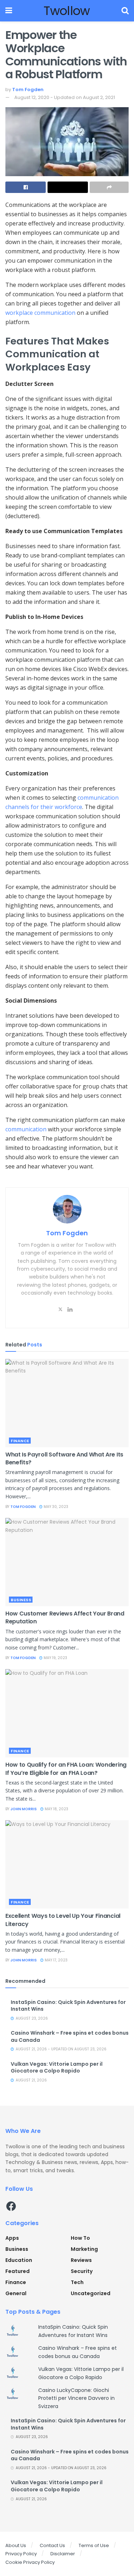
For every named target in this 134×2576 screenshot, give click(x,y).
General (16, 2293)
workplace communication (40, 313)
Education (19, 2260)
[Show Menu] (9, 11)
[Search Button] (125, 11)
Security (82, 2271)
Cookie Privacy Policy (30, 2562)
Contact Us (52, 2545)
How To (80, 2238)
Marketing (84, 2249)
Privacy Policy (21, 2554)
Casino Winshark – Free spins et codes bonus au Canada (70, 2036)
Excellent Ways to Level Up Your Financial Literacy (63, 1920)
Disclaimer (63, 2554)
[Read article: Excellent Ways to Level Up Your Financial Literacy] (67, 1864)
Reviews (81, 2260)
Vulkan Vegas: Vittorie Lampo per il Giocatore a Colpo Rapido (57, 2068)
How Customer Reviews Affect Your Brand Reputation (65, 1617)
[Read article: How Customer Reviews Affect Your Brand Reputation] (67, 1562)
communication (26, 1129)
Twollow (67, 11)
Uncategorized (91, 2293)
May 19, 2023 (55, 1658)
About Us (16, 2545)
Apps (12, 2238)
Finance (20, 1441)
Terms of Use (94, 2545)
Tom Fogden (28, 90)
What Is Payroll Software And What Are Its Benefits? (64, 1458)
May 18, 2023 (56, 1809)
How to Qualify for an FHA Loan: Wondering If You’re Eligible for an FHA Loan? (66, 1769)
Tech (77, 2282)
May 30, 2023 (55, 1507)
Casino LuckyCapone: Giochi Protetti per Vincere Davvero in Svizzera (76, 2398)
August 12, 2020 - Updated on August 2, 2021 (65, 97)
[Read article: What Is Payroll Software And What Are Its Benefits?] (67, 1403)
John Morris (24, 1809)
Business (21, 1600)
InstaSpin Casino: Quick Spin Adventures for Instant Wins (68, 2006)
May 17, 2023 (56, 1960)
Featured (18, 2271)
